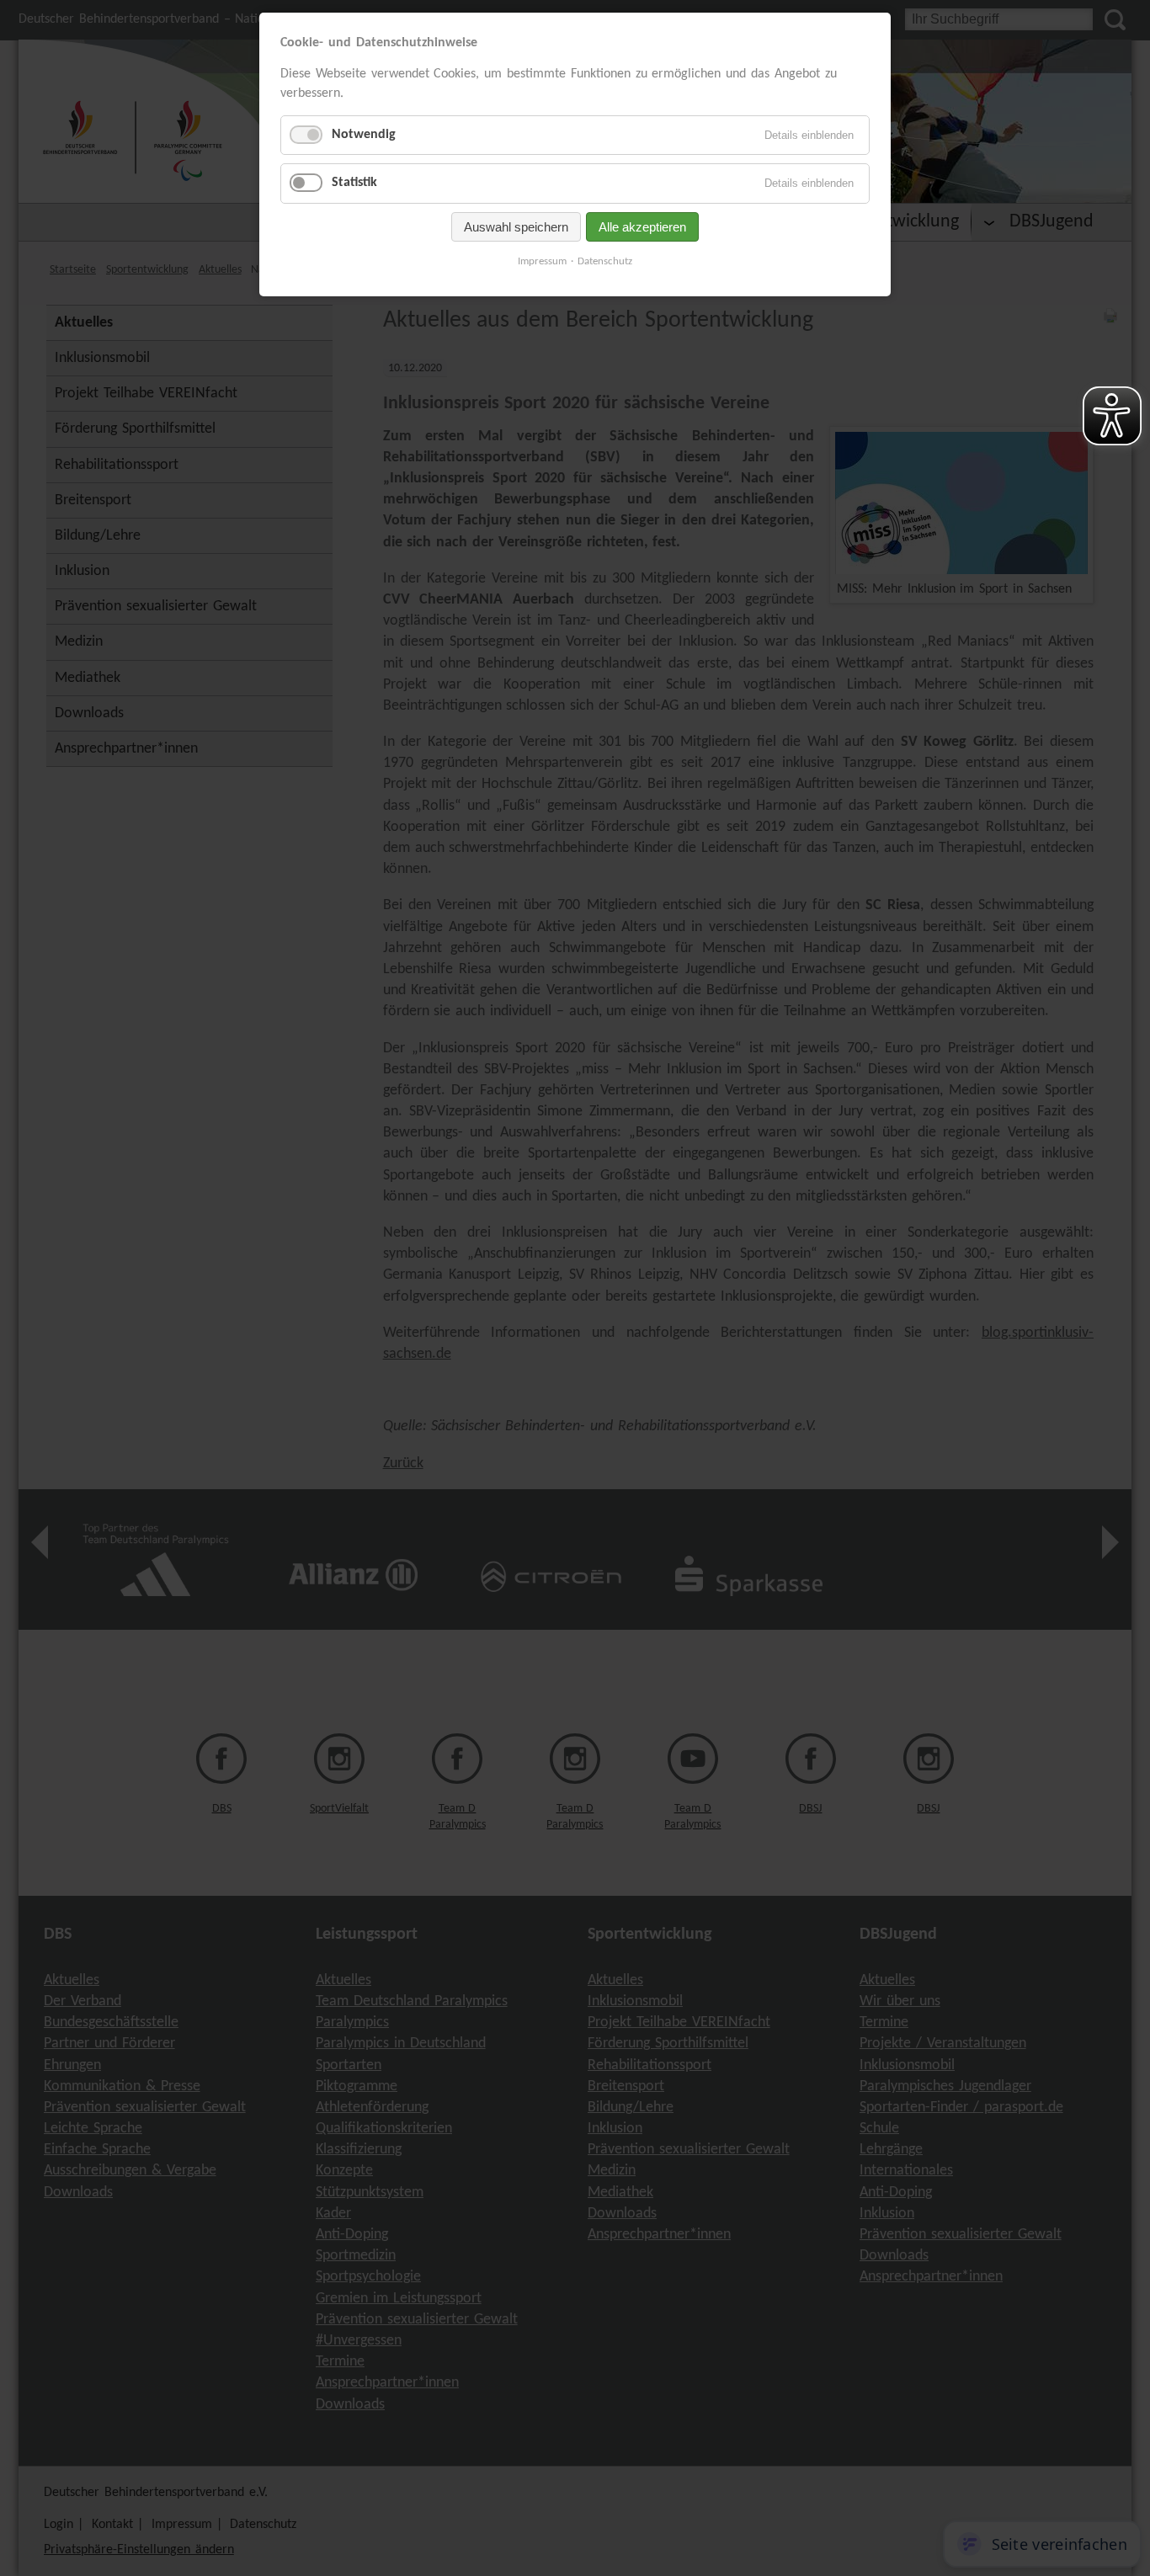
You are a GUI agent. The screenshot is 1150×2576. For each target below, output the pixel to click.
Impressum (542, 261)
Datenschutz (605, 261)
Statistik (354, 183)
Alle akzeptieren (642, 227)
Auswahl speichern (516, 227)
